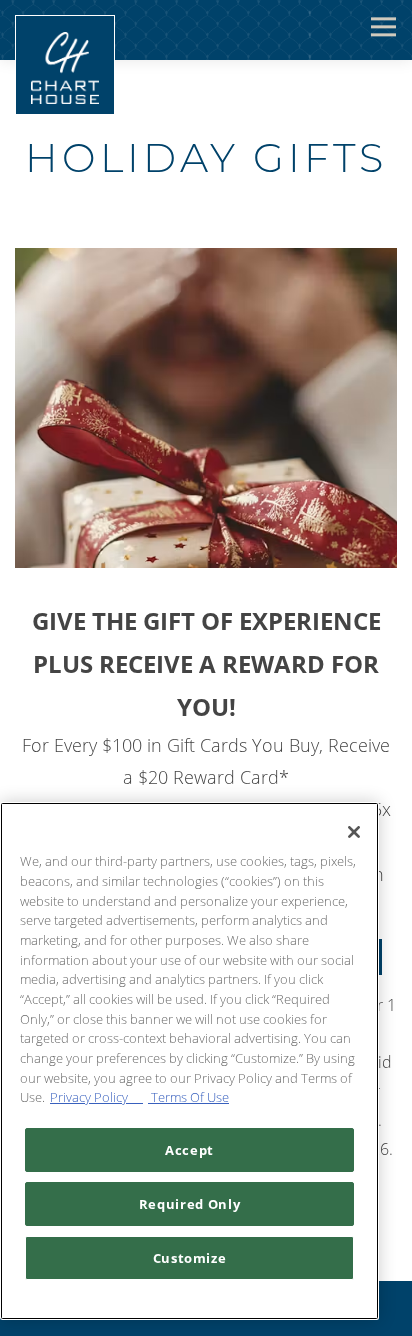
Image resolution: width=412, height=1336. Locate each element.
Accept (189, 1150)
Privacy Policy (96, 1097)
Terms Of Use (188, 1097)
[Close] (354, 832)
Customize (190, 1258)
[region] (189, 1061)
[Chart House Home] (65, 65)
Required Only (190, 1204)
